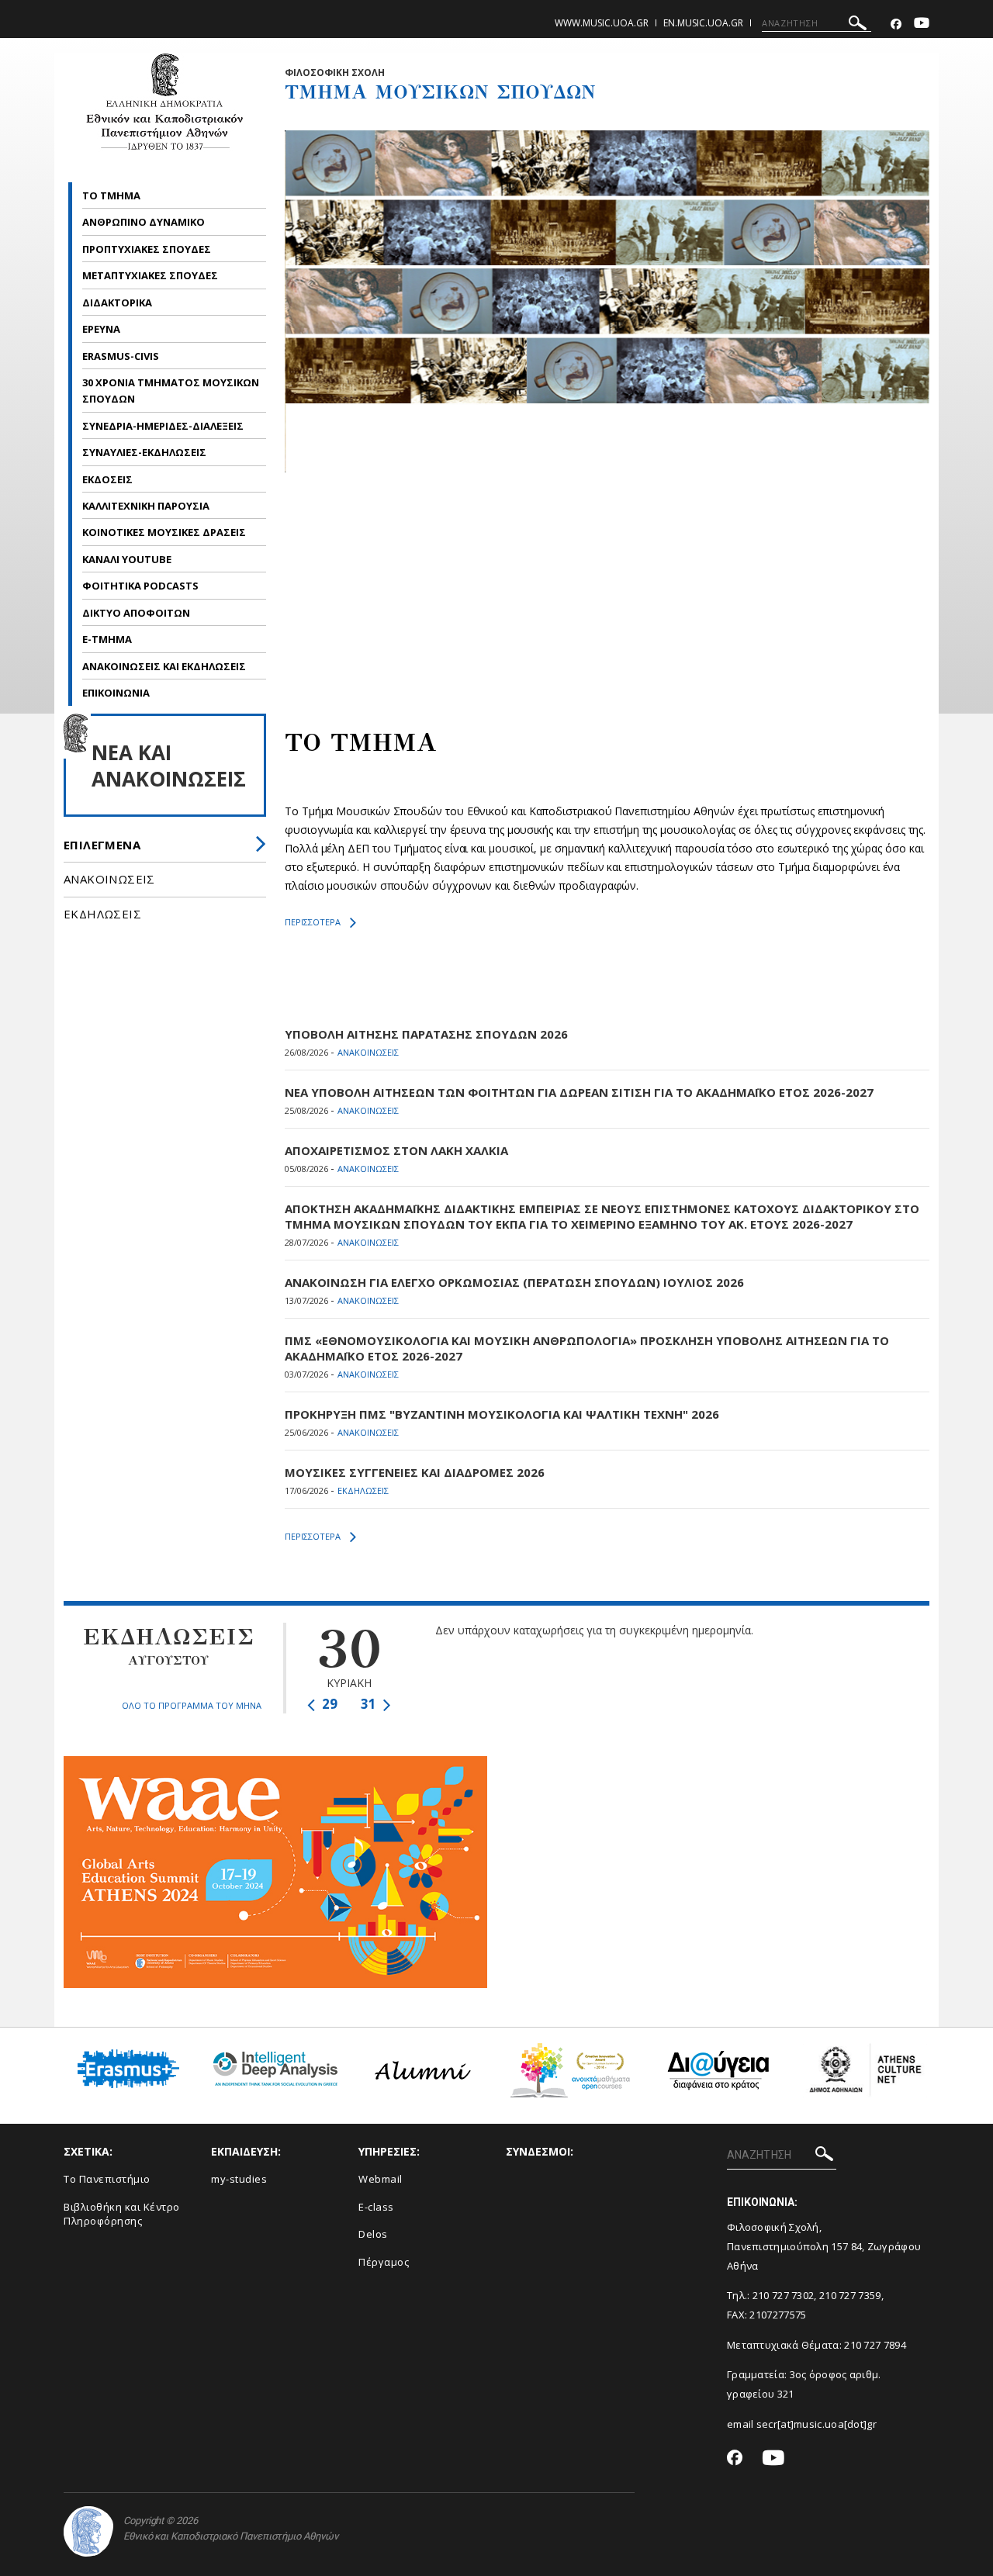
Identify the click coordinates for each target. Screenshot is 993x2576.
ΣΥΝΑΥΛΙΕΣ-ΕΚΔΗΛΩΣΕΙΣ (144, 452)
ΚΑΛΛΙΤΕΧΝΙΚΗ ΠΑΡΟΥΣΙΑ (147, 506)
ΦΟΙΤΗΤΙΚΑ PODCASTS (140, 586)
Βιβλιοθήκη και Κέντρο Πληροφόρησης (122, 2214)
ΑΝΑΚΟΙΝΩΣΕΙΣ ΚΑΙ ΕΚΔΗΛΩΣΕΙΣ (165, 666)
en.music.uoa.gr (703, 23)
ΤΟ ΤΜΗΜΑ (112, 195)
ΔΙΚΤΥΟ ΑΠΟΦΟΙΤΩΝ (136, 613)
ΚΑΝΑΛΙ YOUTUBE (127, 559)
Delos (373, 2234)
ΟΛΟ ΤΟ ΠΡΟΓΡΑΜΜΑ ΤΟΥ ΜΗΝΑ (192, 1705)
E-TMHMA (108, 639)
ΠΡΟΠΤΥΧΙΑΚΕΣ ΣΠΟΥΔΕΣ (148, 249)
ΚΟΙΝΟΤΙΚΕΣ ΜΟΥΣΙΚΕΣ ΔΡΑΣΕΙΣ (164, 532)
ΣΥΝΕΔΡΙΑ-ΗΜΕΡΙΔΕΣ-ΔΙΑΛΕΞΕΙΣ (163, 426)
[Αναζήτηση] (858, 25)
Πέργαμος (384, 2262)
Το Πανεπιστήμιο (107, 2179)
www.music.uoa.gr (602, 23)
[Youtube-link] (922, 24)
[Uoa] (88, 2531)
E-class (376, 2207)
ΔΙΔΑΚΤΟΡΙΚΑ (118, 303)
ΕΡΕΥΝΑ (102, 329)
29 (328, 1704)
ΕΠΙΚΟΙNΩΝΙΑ (116, 693)
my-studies (239, 2179)
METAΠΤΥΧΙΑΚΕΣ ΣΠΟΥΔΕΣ (151, 275)
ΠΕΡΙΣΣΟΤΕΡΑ (313, 922)
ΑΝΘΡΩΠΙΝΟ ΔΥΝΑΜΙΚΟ (145, 222)
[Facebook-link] (896, 24)
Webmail (381, 2179)
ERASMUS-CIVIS (122, 356)
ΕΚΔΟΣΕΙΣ (109, 479)
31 (370, 1704)
